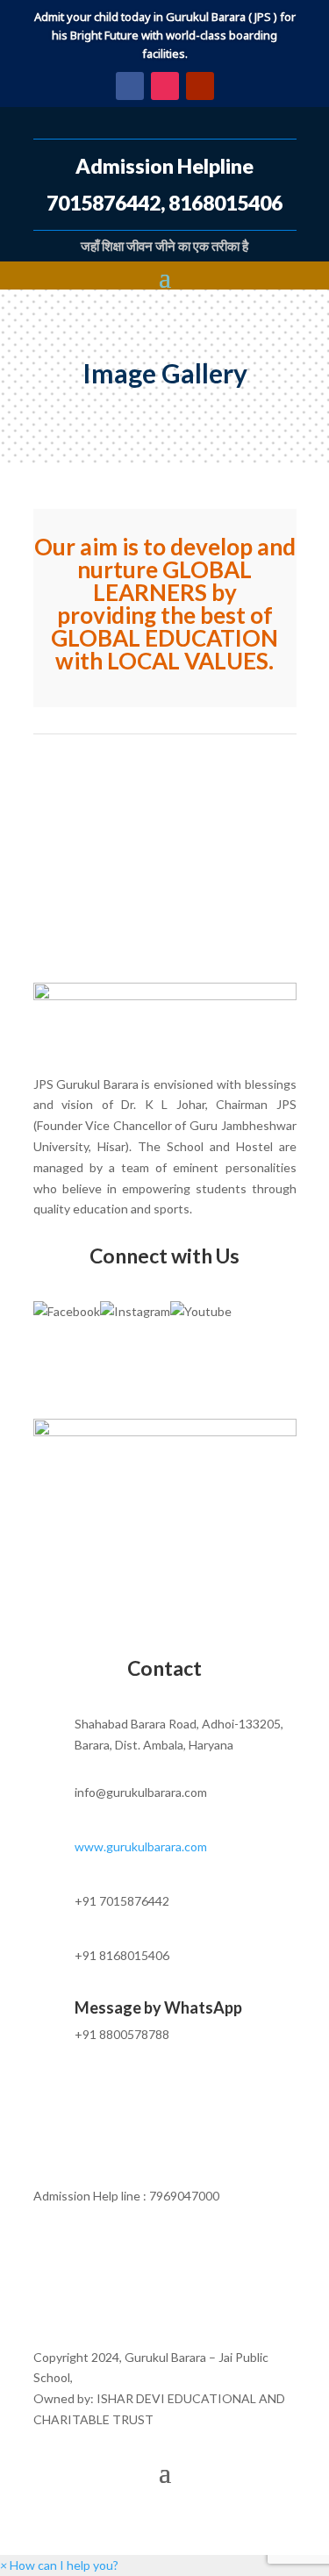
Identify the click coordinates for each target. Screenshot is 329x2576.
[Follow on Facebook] (130, 86)
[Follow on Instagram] (165, 86)
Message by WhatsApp (158, 2007)
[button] (59, 2565)
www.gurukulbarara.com (141, 1846)
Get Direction (164, 1370)
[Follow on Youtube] (200, 86)
